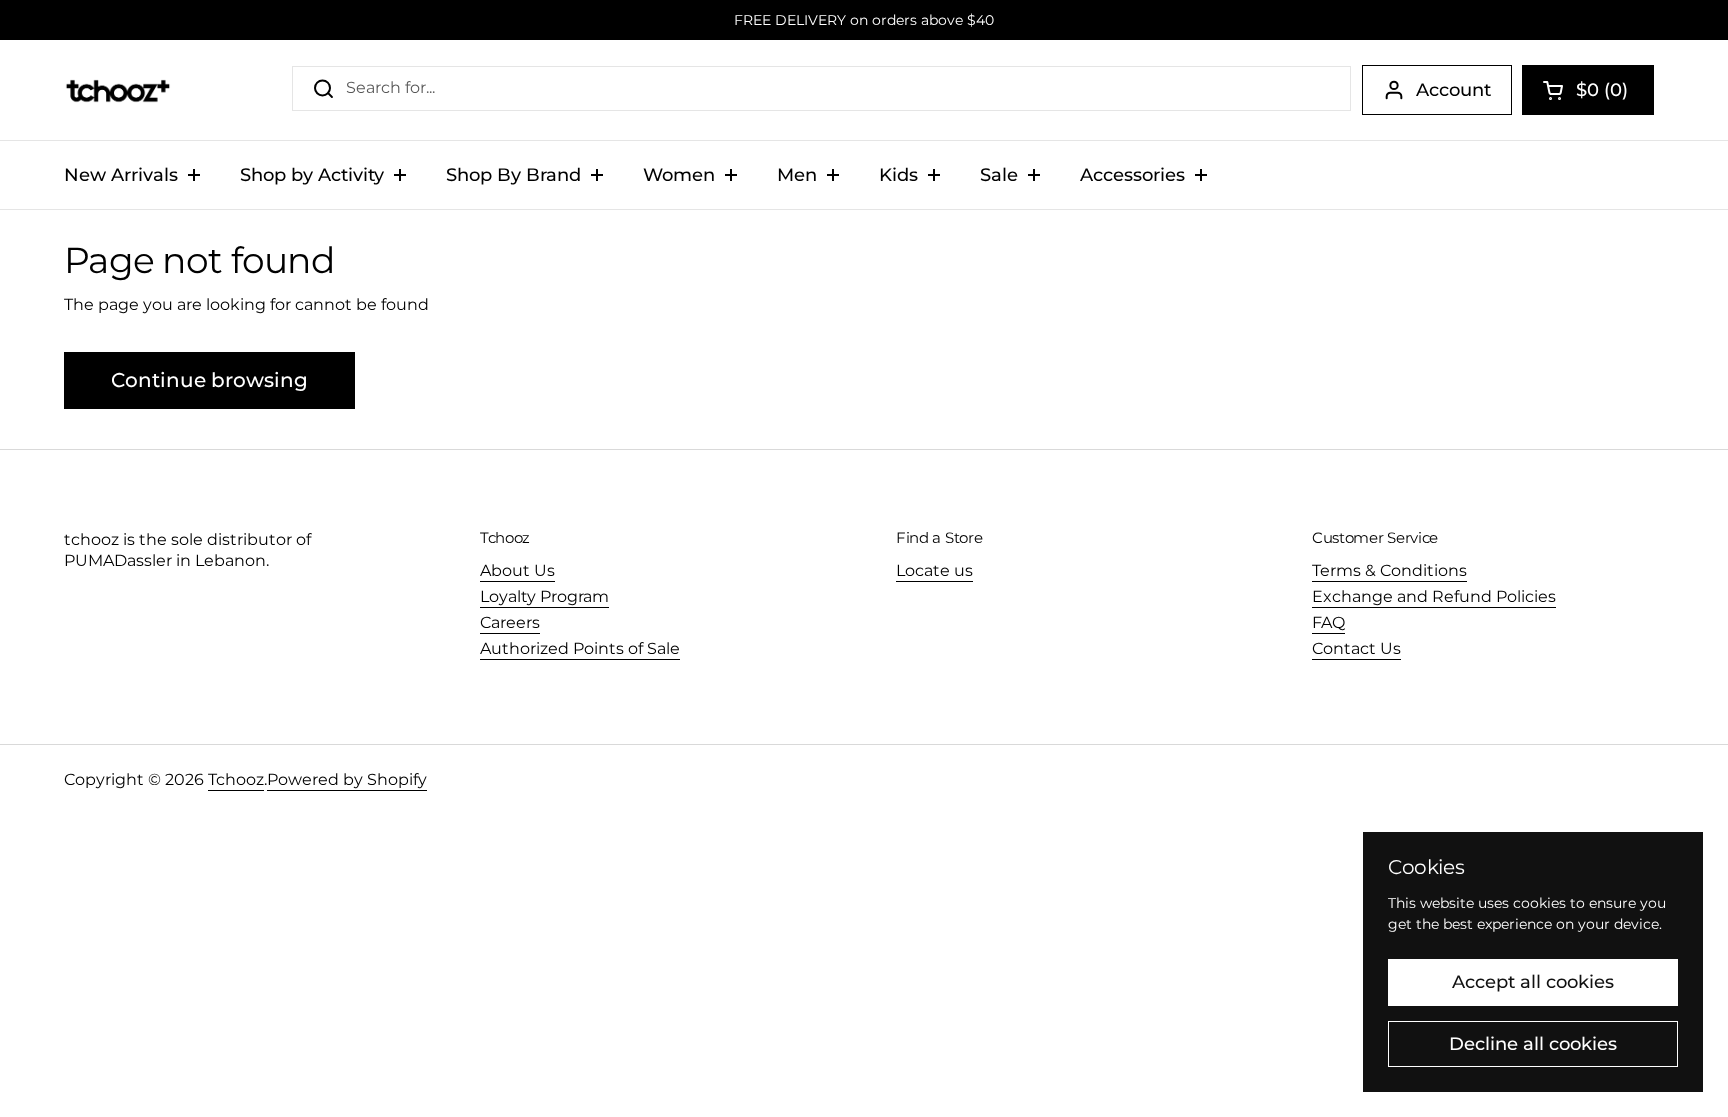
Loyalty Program (544, 596)
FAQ (1328, 622)
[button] (1588, 90)
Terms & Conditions (1389, 570)
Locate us (934, 570)
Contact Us (1356, 648)
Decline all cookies (1533, 1044)
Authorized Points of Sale (580, 648)
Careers (510, 622)
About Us (517, 570)
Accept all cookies (1533, 982)
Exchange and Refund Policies (1434, 596)
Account (1453, 90)
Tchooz (236, 779)
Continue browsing (209, 380)
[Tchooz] (117, 90)
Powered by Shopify (347, 779)
